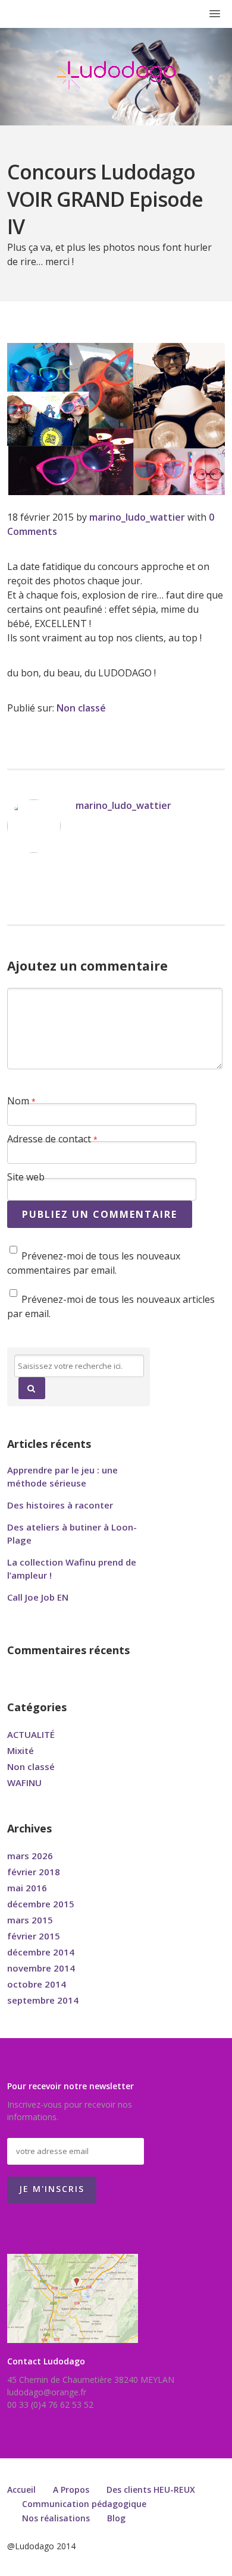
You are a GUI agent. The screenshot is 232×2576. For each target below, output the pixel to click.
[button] (32, 1388)
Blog (116, 2518)
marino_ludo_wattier (137, 517)
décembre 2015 (41, 1904)
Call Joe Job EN (38, 1597)
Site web (26, 1177)
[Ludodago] (116, 75)
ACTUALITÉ (31, 1734)
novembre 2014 (41, 1968)
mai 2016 (27, 1888)
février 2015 (34, 1936)
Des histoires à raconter (60, 1505)
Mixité (21, 1750)
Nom (21, 1101)
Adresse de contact (52, 1139)
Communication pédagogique (84, 2504)
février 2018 (34, 1872)
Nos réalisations (56, 2518)
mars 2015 (30, 1920)
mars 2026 (30, 1856)
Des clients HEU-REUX (151, 2490)
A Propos (71, 2490)
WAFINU (24, 1783)
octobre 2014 (37, 1984)
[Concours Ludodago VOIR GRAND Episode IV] (116, 419)
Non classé (81, 708)
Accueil (21, 2490)
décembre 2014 (41, 1952)
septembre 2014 (43, 2000)
